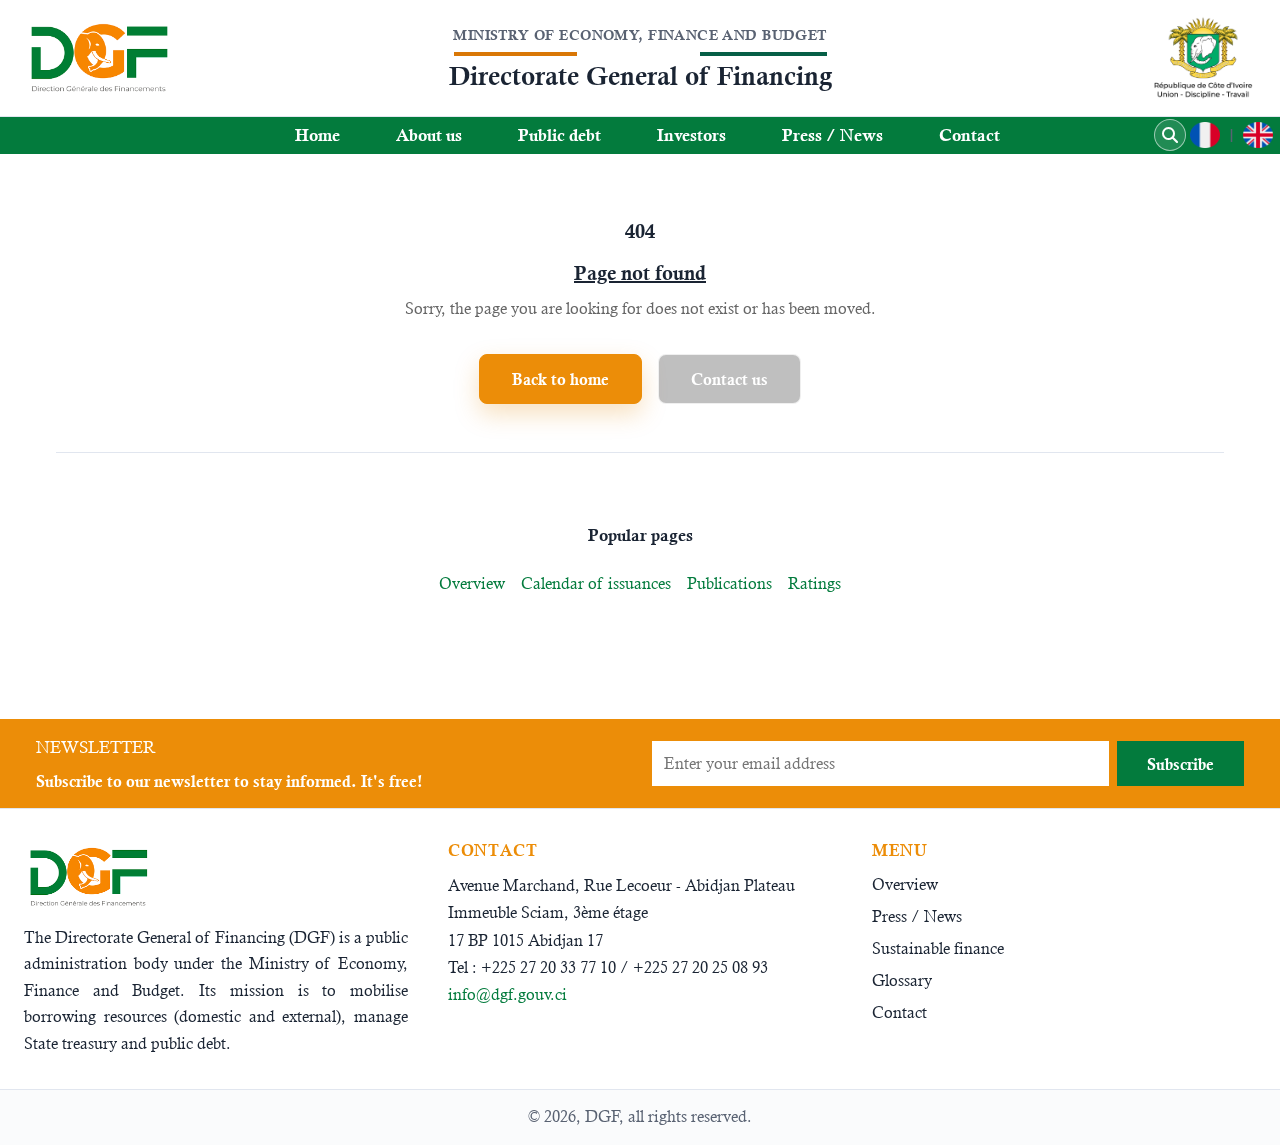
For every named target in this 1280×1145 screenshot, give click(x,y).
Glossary (902, 980)
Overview (472, 583)
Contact (969, 135)
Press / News (832, 135)
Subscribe (1180, 764)
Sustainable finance (938, 948)
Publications (729, 583)
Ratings (814, 583)
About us (429, 135)
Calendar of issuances (596, 583)
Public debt (559, 135)
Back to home (560, 379)
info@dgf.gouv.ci (507, 994)
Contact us (729, 379)
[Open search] (1170, 135)
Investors (691, 135)
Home (317, 135)
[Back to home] (98, 58)
